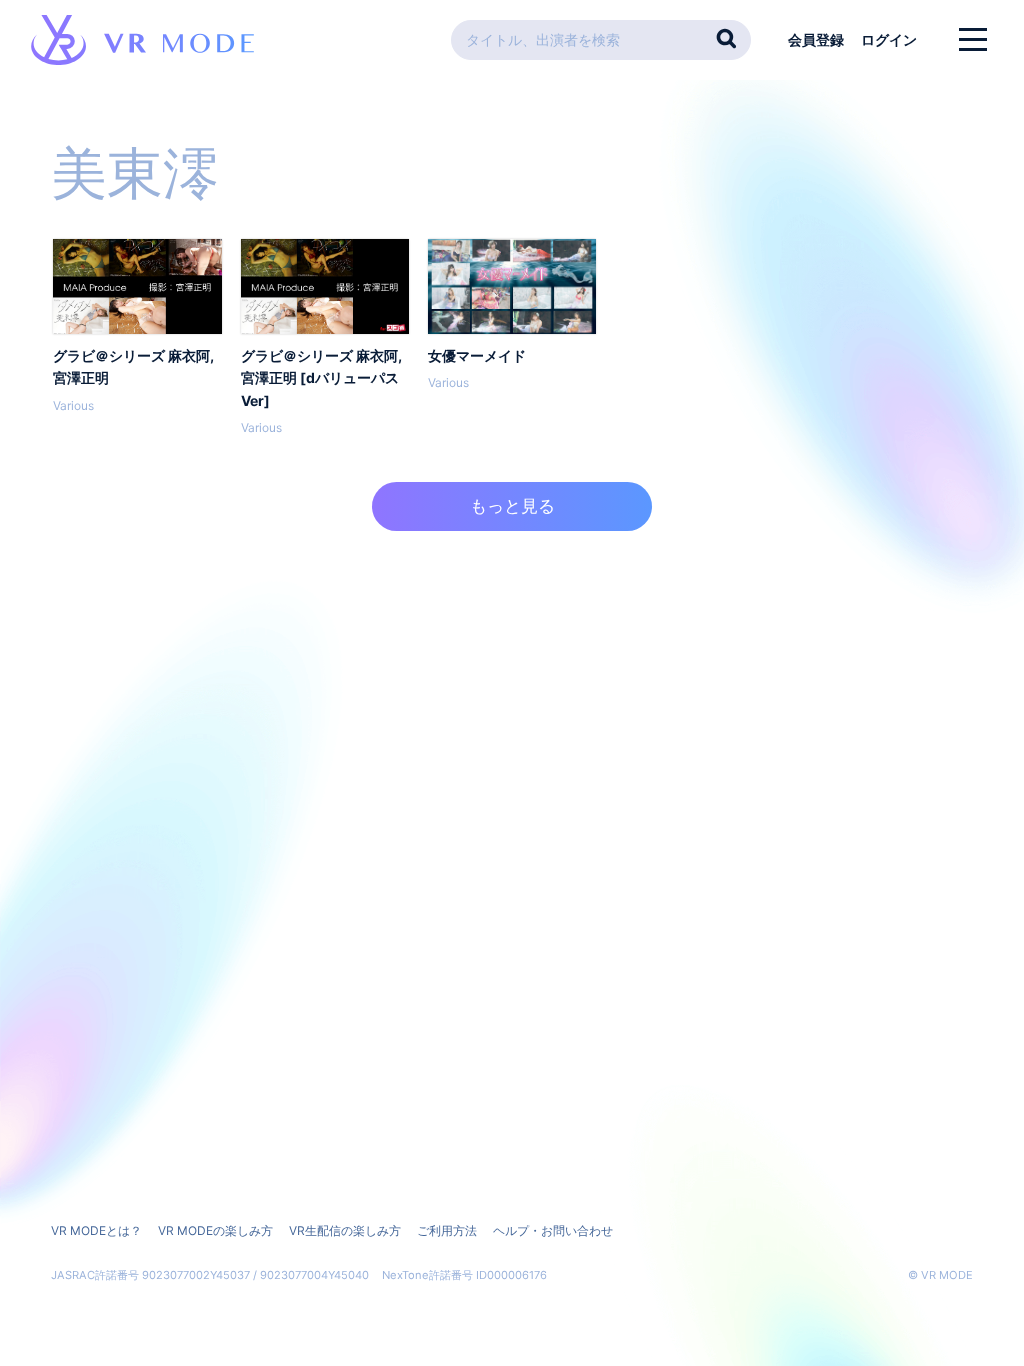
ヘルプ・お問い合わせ (553, 1230)
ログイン (889, 39)
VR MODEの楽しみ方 (215, 1230)
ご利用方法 (447, 1230)
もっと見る (512, 506)
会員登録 (816, 39)
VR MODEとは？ (96, 1230)
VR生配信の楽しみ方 (345, 1230)
